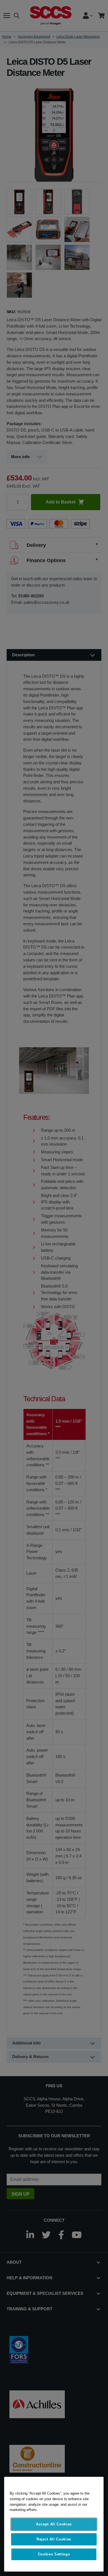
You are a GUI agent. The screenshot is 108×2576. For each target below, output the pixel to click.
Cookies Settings (54, 2554)
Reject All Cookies (54, 2539)
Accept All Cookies (54, 2524)
